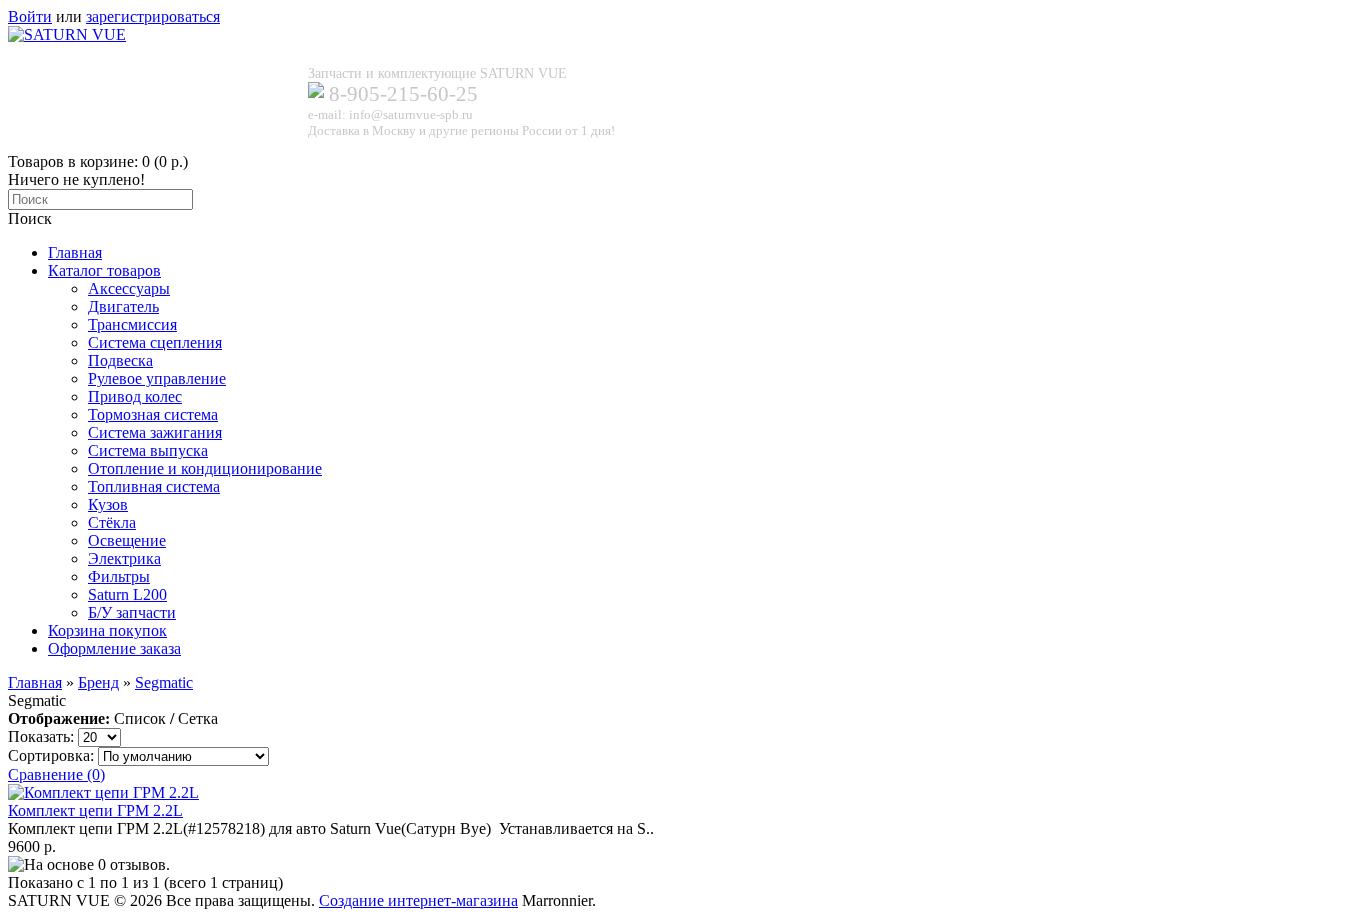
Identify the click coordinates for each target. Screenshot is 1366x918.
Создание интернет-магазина (418, 900)
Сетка (198, 718)
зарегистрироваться (153, 16)
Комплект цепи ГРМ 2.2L (95, 810)
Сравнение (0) (56, 774)
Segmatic (164, 682)
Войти (30, 16)
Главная (35, 682)
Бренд (98, 682)
